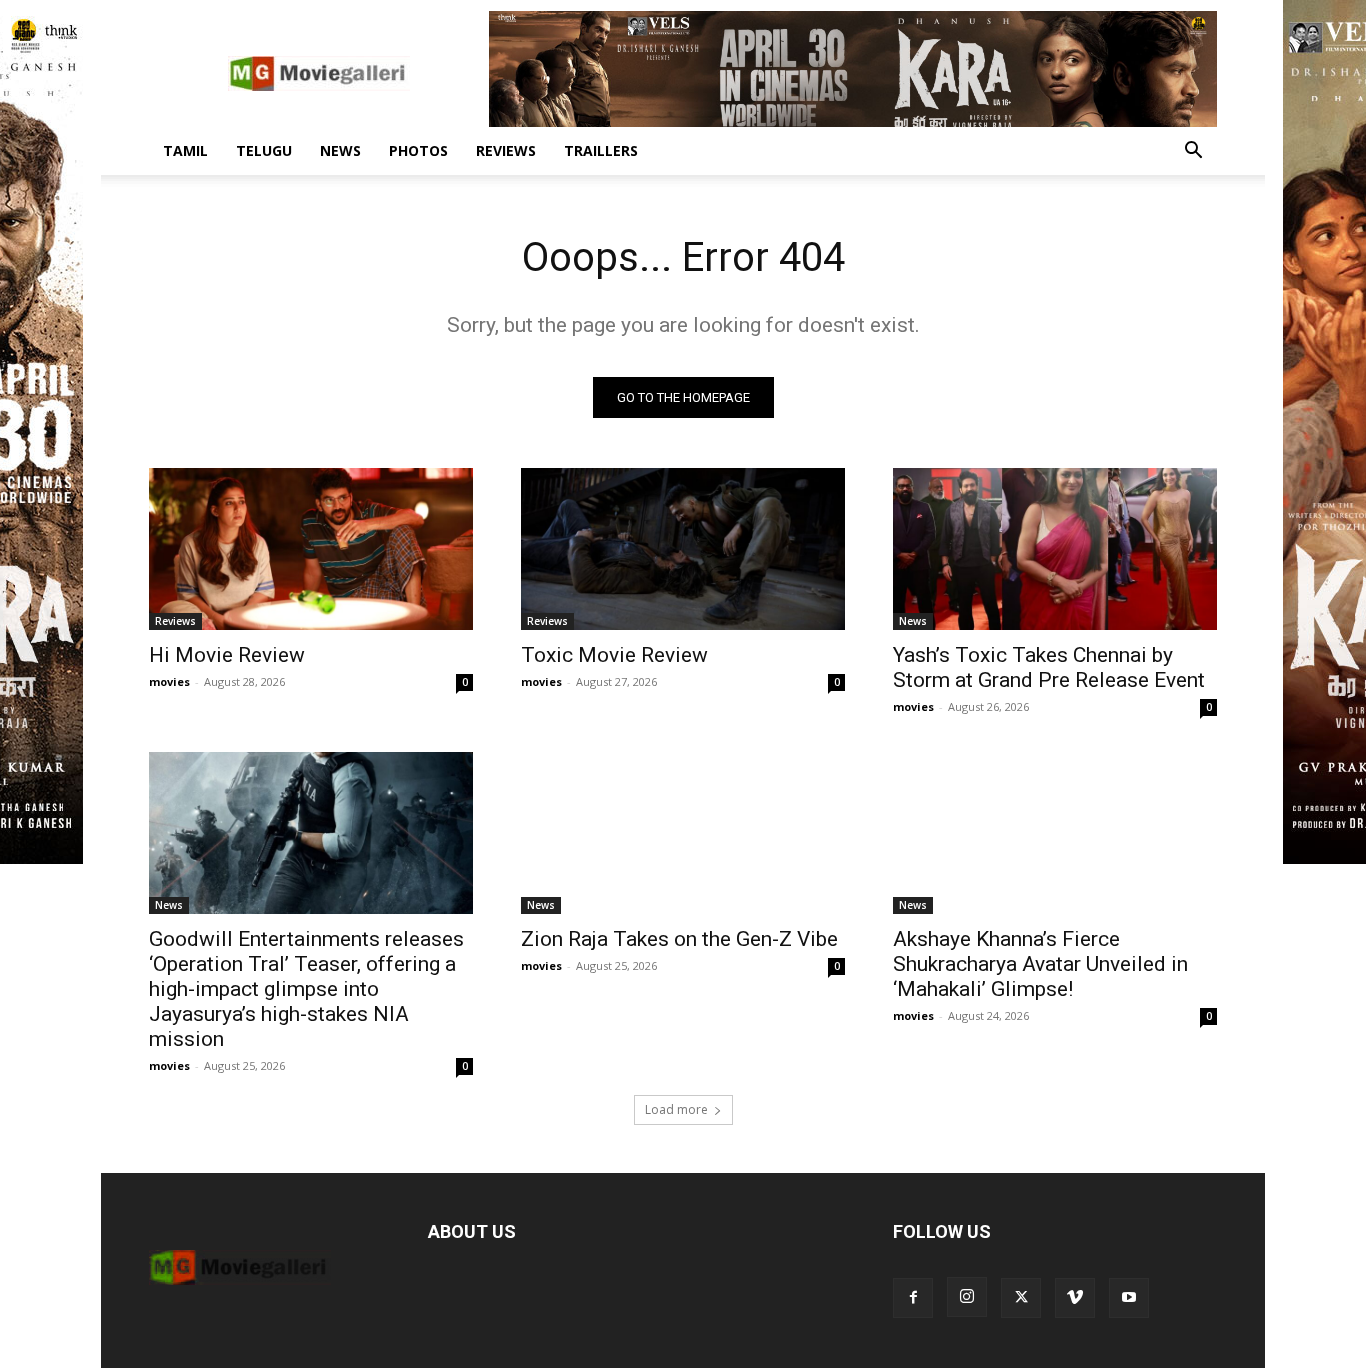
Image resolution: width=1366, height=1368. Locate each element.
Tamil (185, 150)
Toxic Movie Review (614, 655)
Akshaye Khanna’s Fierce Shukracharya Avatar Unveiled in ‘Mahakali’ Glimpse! (1040, 964)
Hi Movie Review (227, 655)
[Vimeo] (1075, 1298)
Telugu (264, 150)
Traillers (601, 150)
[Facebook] (913, 1298)
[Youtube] (1129, 1298)
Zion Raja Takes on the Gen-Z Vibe (679, 939)
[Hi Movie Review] (311, 549)
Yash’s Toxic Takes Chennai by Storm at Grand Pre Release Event (1049, 667)
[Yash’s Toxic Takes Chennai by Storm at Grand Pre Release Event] (1055, 549)
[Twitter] (1021, 1298)
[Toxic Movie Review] (683, 549)
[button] (1193, 152)
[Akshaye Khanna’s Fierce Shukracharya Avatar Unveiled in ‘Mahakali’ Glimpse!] (1055, 833)
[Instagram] (967, 1297)
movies (169, 681)
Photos (418, 150)
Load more (676, 1109)
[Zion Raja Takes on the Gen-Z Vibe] (683, 833)
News (340, 150)
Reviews (506, 150)
